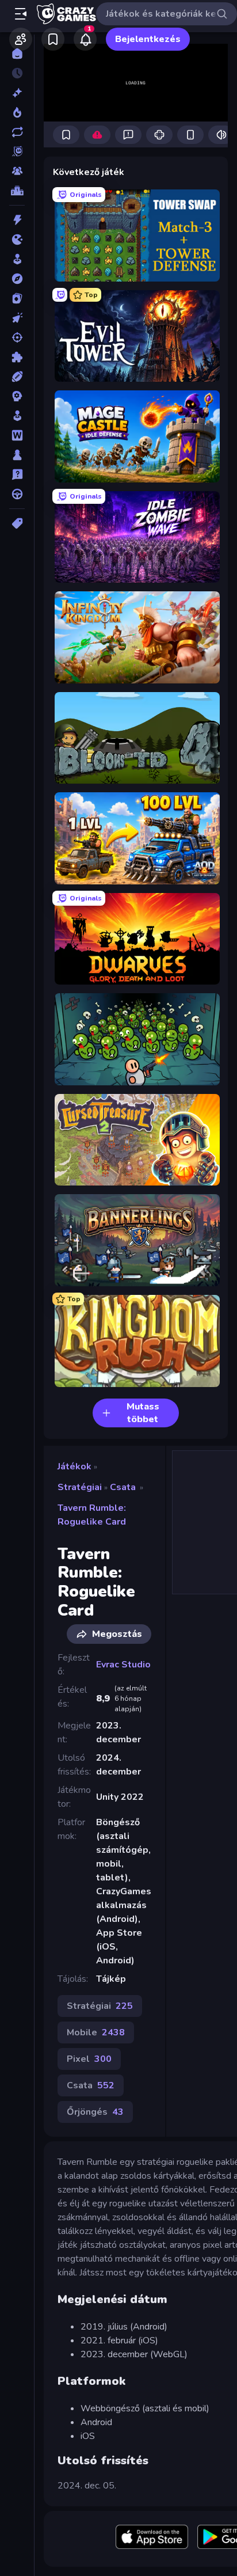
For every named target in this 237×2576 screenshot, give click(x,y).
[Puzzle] (17, 357)
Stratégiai (80, 1487)
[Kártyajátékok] (17, 298)
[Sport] (17, 377)
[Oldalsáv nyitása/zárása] (21, 14)
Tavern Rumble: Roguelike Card (92, 1515)
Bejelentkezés (148, 39)
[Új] (17, 93)
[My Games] (53, 39)
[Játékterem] (17, 259)
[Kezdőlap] (17, 54)
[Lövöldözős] (17, 337)
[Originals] (17, 151)
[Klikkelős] (17, 318)
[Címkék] (17, 523)
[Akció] (17, 220)
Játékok (74, 1466)
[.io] (17, 240)
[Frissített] (17, 132)
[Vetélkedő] (17, 474)
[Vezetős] (17, 494)
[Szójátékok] (17, 435)
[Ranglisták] (17, 191)
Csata (123, 1487)
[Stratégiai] (17, 396)
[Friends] (21, 39)
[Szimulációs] (17, 416)
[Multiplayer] (17, 171)
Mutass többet (143, 1413)
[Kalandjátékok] (17, 279)
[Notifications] (85, 39)
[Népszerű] (17, 112)
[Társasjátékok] (17, 455)
